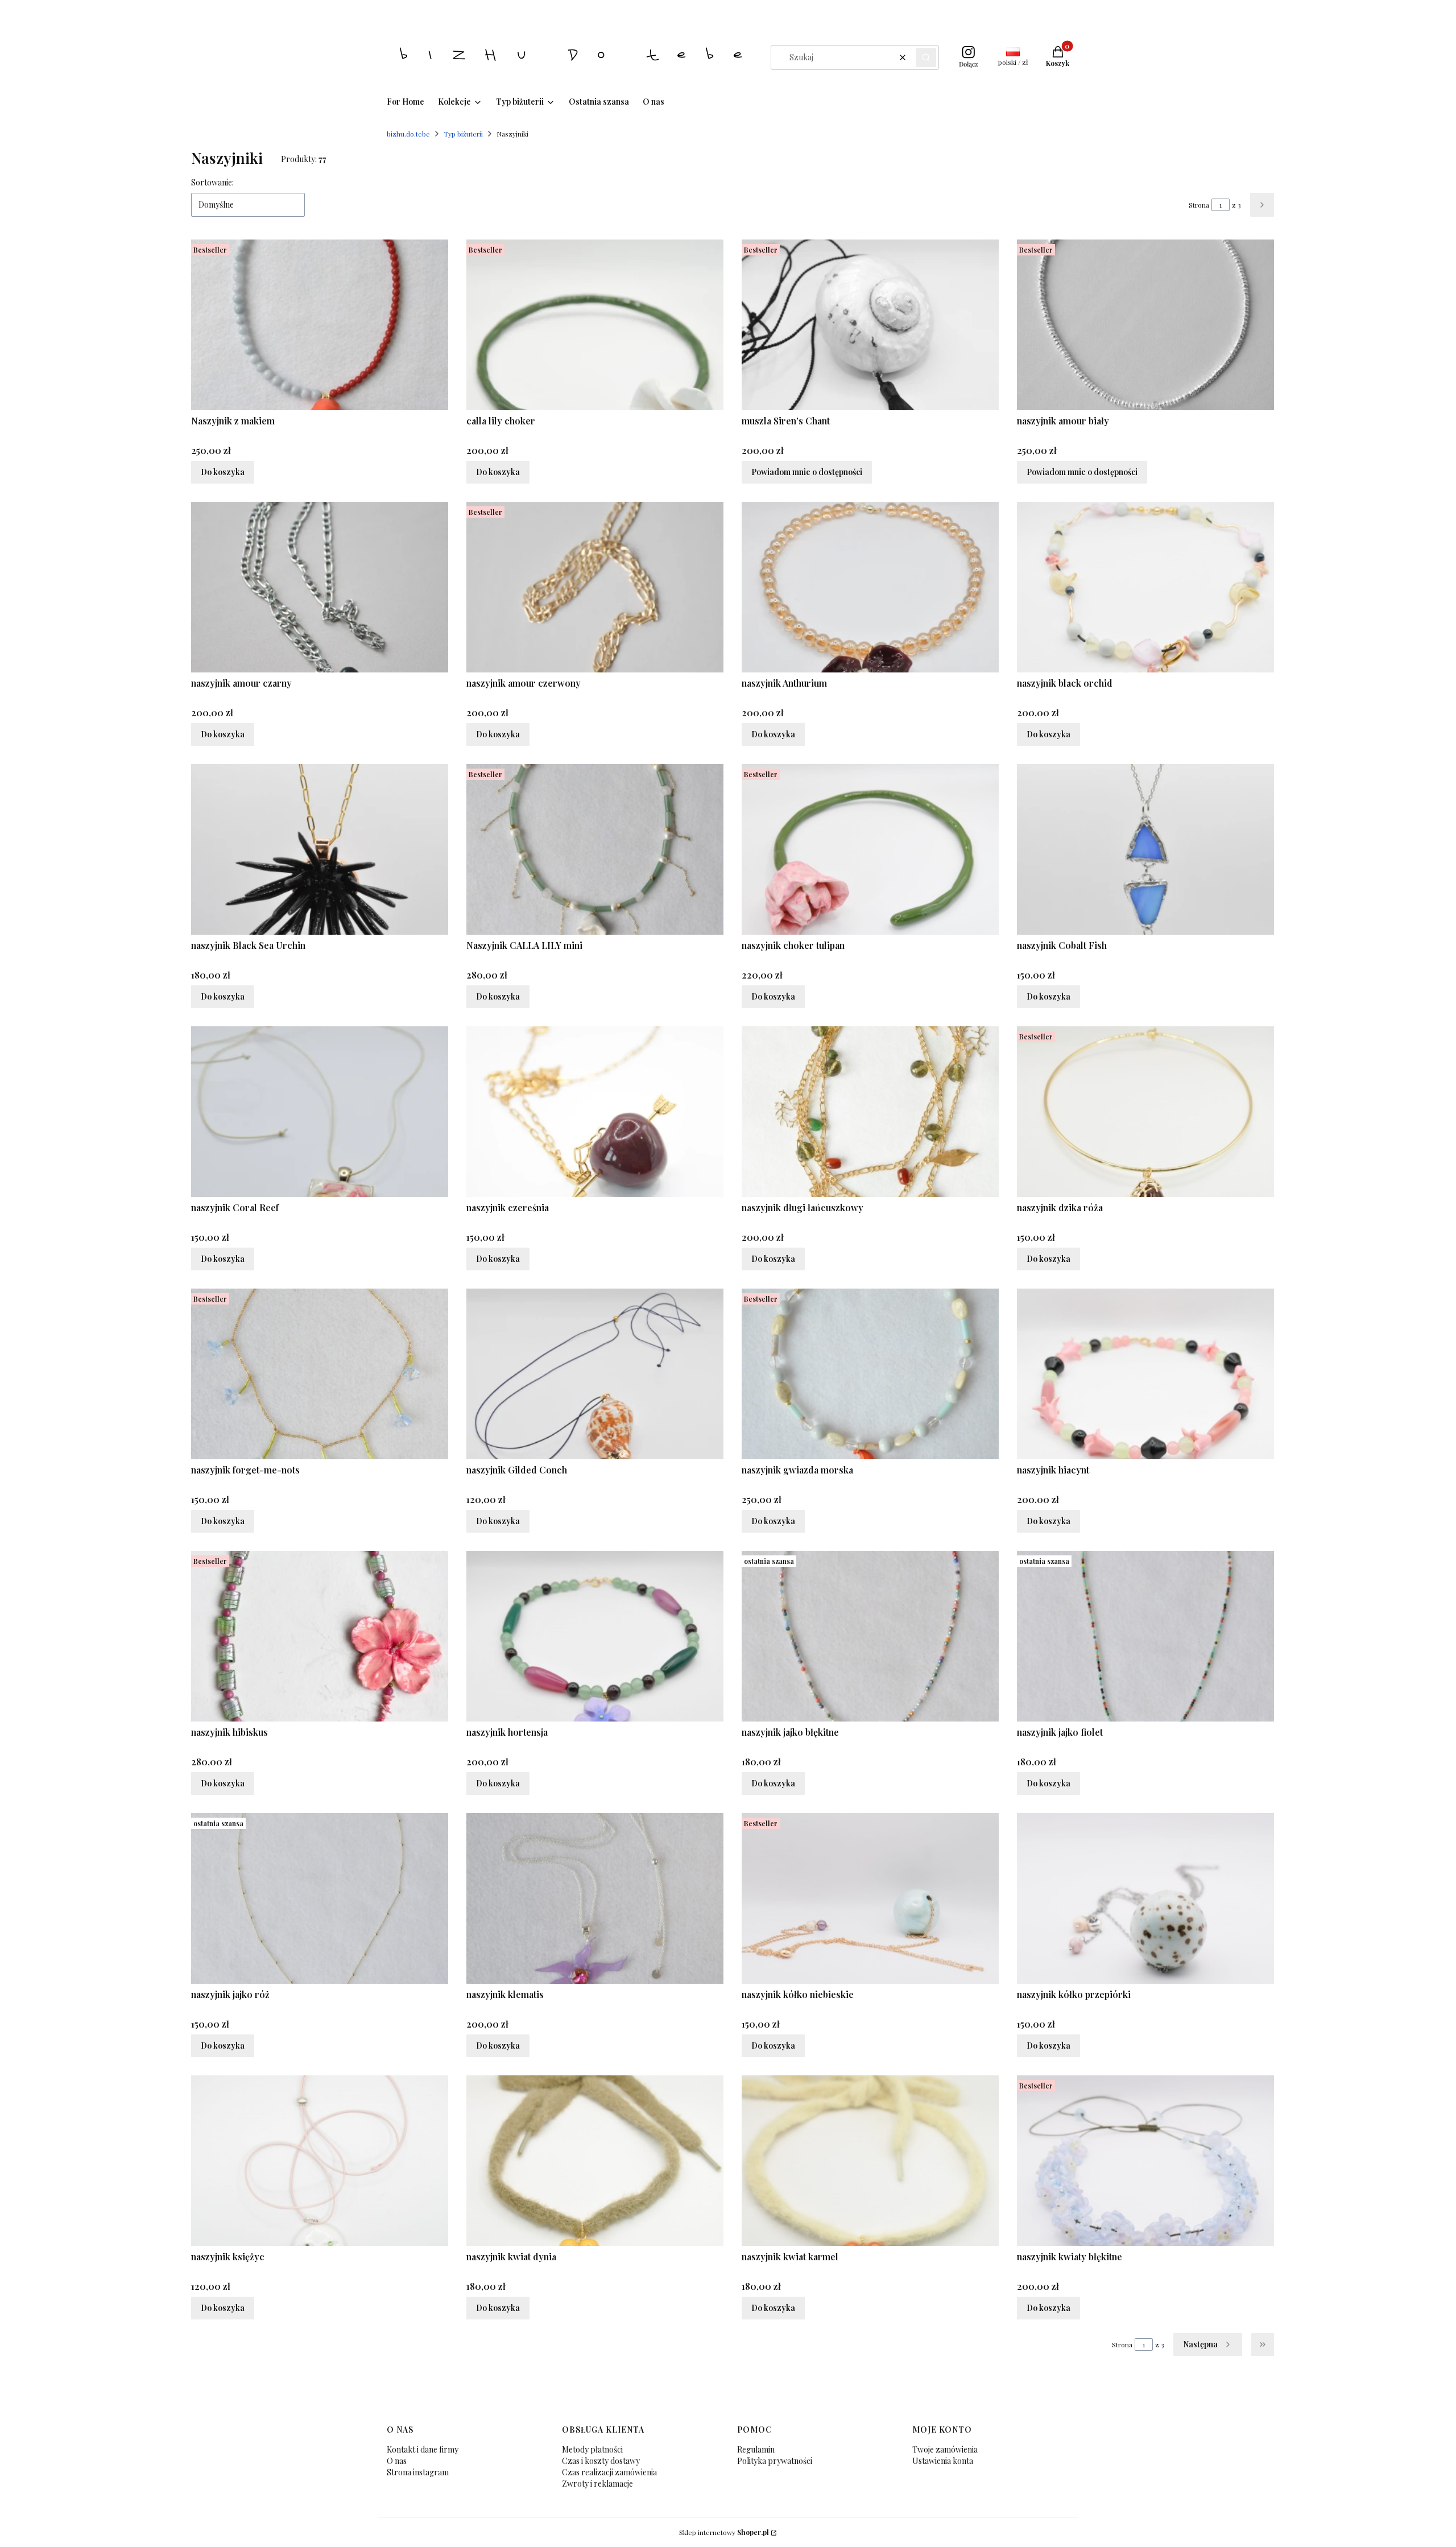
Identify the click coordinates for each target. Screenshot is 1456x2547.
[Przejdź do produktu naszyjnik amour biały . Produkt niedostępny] (1145, 325)
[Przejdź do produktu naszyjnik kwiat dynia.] (595, 2161)
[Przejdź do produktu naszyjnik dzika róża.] (1145, 1112)
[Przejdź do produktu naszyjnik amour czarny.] (320, 587)
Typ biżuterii (463, 134)
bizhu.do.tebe (408, 134)
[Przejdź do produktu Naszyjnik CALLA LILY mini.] (595, 849)
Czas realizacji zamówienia (609, 2472)
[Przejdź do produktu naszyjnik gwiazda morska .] (870, 1374)
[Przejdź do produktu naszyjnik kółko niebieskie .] (870, 1898)
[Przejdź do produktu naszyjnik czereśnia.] (595, 1112)
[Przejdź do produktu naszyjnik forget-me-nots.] (320, 1374)
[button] (926, 57)
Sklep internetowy (724, 2532)
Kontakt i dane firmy (423, 2449)
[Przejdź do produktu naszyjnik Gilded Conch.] (595, 1374)
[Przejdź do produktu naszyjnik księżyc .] (320, 2161)
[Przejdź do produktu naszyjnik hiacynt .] (1145, 1374)
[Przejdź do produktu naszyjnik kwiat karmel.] (870, 2161)
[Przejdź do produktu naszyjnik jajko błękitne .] (870, 1636)
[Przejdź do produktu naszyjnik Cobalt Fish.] (1145, 849)
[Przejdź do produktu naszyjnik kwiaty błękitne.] (1145, 2161)
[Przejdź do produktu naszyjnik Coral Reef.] (320, 1112)
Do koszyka (223, 472)
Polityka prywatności (775, 2461)
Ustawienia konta (943, 2461)
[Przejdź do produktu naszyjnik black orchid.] (1145, 587)
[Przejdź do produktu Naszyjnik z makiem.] (320, 325)
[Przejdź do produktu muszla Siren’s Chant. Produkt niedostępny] (870, 325)
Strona (1199, 205)
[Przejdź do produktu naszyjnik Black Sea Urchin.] (320, 849)
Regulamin (756, 2449)
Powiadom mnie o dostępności (807, 472)
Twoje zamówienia (945, 2449)
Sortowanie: (212, 182)
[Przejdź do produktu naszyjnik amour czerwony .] (595, 587)
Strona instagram (418, 2472)
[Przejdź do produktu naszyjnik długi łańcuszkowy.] (870, 1112)
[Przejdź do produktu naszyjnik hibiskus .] (320, 1636)
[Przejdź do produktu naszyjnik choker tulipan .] (870, 849)
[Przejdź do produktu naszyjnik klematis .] (595, 1898)
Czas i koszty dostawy (601, 2461)
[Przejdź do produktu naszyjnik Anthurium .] (870, 587)
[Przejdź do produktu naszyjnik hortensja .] (595, 1636)
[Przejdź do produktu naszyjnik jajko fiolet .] (1145, 1636)
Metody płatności (592, 2449)
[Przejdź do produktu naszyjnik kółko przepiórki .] (1145, 1898)
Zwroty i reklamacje (597, 2484)
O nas (397, 2461)
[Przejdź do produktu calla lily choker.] (595, 325)
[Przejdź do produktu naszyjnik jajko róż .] (320, 1898)
